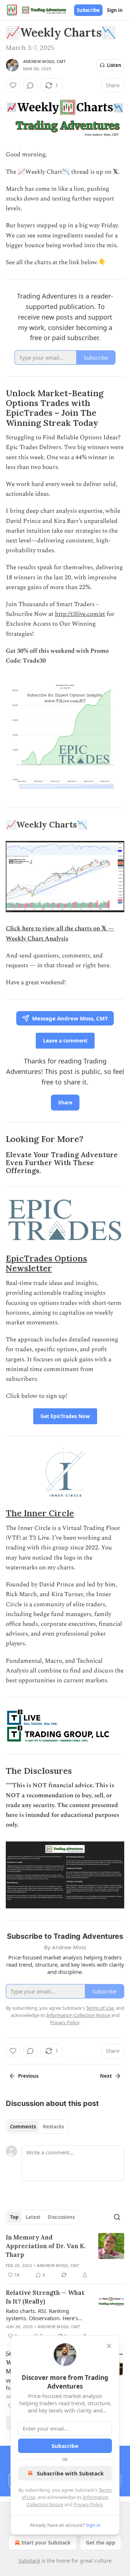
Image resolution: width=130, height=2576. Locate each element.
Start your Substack (46, 2543)
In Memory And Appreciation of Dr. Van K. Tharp (46, 2246)
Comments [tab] (23, 2127)
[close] (109, 2346)
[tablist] (37, 2127)
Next (106, 2076)
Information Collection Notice (78, 2015)
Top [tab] (14, 2217)
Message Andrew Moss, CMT (70, 1018)
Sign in (115, 10)
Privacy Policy (88, 2504)
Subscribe (88, 10)
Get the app (101, 2543)
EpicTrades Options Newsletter (46, 1263)
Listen (114, 65)
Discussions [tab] (61, 2217)
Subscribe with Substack (70, 2473)
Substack (29, 2561)
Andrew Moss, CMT (44, 62)
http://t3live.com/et (80, 614)
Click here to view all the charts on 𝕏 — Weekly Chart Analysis (60, 933)
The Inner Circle (40, 1513)
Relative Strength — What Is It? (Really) (45, 2297)
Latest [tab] (33, 2217)
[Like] (13, 85)
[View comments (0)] (30, 85)
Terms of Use (100, 2008)
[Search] (117, 2217)
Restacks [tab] (53, 2127)
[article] (65, 2256)
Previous (28, 2076)
